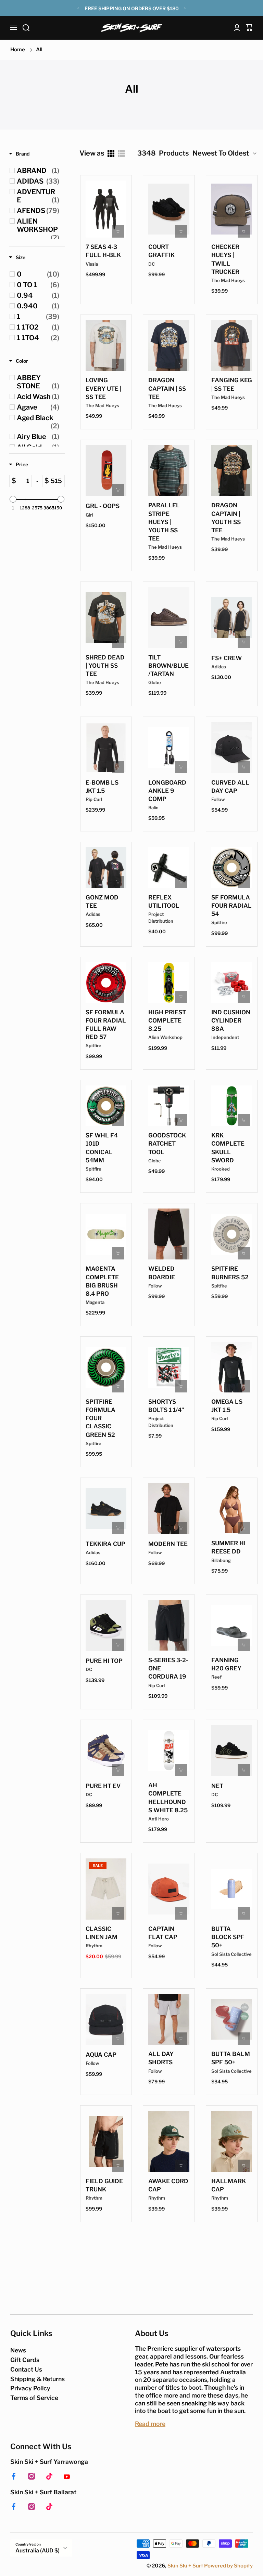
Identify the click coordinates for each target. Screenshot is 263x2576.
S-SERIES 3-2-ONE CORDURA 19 (168, 1668)
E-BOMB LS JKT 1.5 (102, 787)
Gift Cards (25, 2360)
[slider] (13, 499)
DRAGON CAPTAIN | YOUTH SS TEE (226, 518)
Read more (150, 2424)
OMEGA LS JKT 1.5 (227, 1406)
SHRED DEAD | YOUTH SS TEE (105, 666)
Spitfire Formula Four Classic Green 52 (101, 1418)
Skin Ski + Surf (185, 2566)
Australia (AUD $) (37, 2551)
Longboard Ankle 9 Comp (167, 791)
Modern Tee (168, 1544)
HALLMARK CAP (229, 2185)
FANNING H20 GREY (226, 1664)
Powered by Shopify (228, 2566)
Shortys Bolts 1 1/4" (166, 1406)
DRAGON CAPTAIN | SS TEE (167, 388)
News (18, 2350)
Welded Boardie (162, 1273)
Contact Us (26, 2369)
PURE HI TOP (104, 1661)
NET (217, 1786)
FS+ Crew (227, 658)
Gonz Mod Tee (102, 902)
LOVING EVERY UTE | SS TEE (103, 388)
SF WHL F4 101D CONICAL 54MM (102, 1148)
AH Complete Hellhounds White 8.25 (168, 1798)
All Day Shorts (161, 2058)
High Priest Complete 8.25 (167, 1020)
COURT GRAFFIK (161, 251)
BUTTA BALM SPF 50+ (231, 2058)
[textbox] (24, 481)
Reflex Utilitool (164, 902)
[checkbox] (38, 171)
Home (18, 50)
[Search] (26, 28)
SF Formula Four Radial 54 (231, 906)
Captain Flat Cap (163, 1933)
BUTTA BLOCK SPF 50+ (228, 1937)
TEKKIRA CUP (105, 1544)
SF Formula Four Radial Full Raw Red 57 (106, 1025)
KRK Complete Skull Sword (228, 1148)
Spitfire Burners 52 (230, 1273)
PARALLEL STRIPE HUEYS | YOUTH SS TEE (164, 522)
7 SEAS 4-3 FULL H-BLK (103, 251)
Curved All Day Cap (230, 787)
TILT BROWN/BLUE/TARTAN (168, 666)
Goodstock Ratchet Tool (167, 1144)
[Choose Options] (181, 231)
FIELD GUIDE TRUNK (104, 2185)
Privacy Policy (30, 2388)
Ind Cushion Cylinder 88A (231, 1020)
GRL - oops (103, 506)
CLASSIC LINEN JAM (102, 1933)
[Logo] (131, 28)
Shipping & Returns (37, 2379)
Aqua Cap (101, 2055)
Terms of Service (34, 2398)
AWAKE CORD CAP (168, 2185)
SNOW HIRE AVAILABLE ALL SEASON (132, 9)
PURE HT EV (103, 1786)
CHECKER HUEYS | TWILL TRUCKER (225, 259)
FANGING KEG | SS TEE (232, 384)
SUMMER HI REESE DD (228, 1547)
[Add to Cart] (118, 231)
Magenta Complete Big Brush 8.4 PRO (102, 1281)
